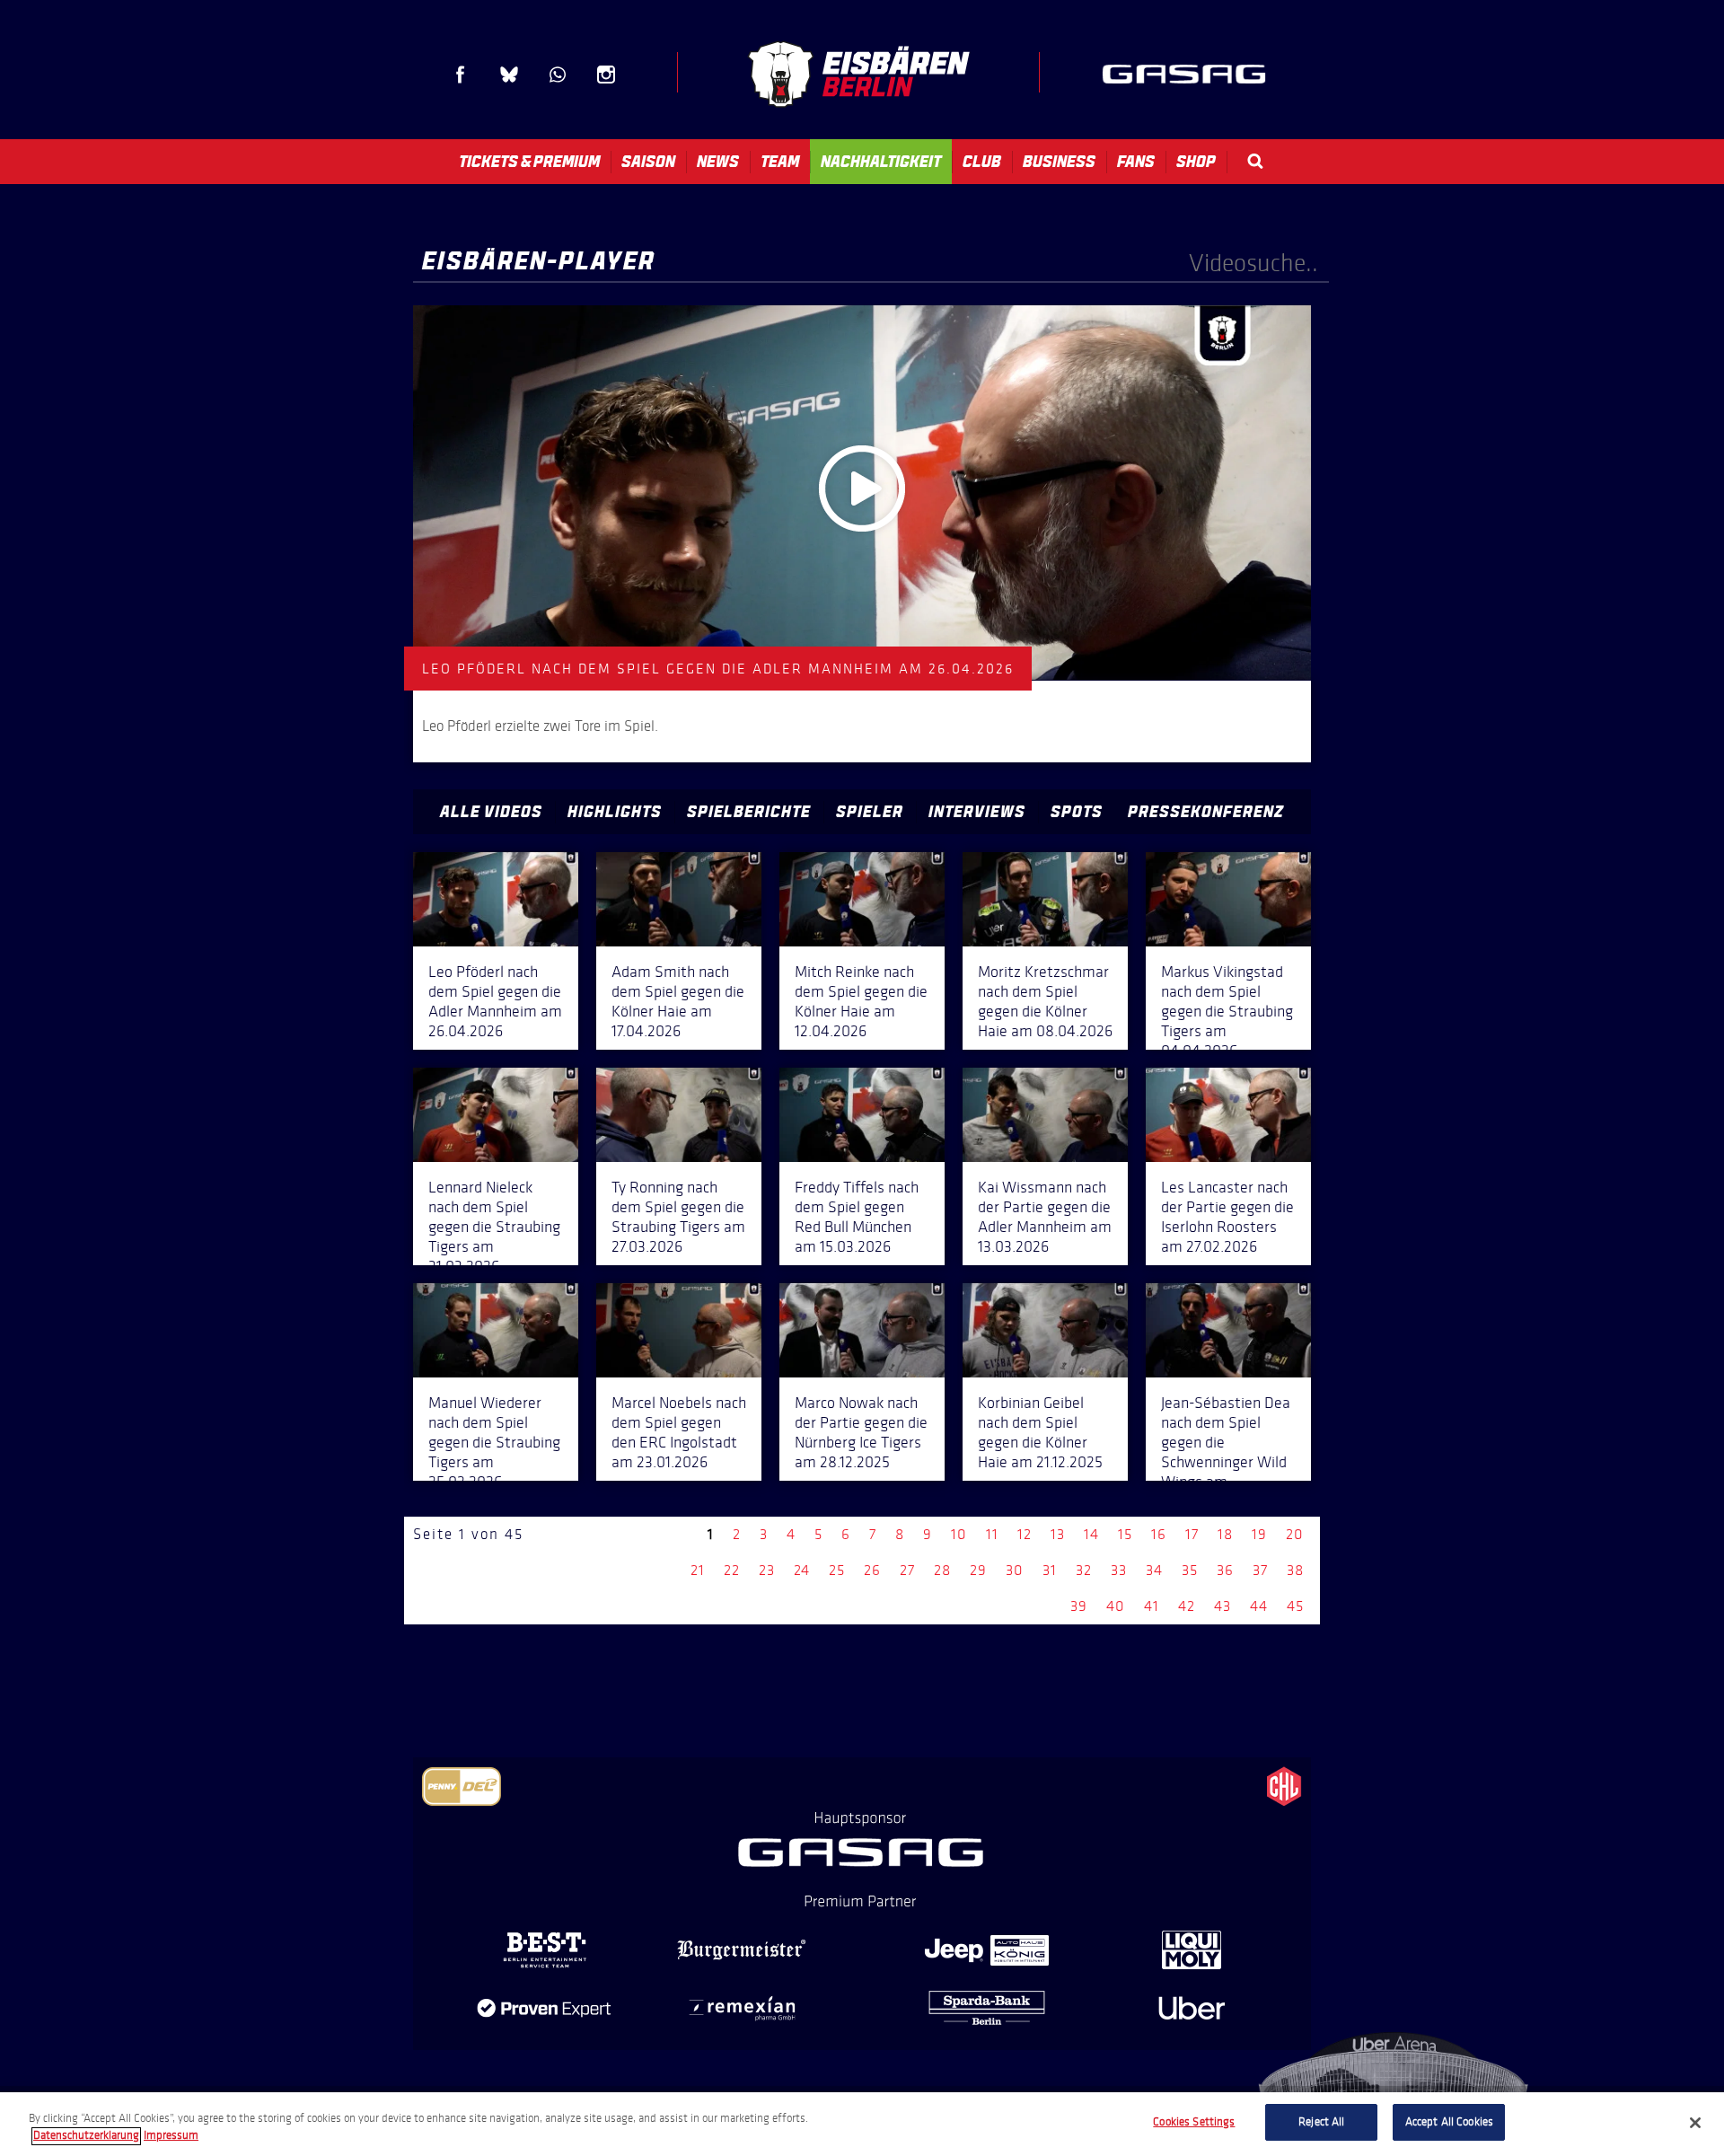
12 (1025, 1534)
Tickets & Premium (529, 162)
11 (992, 1534)
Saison (648, 162)
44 (1259, 1606)
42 (1187, 1606)
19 (1259, 1534)
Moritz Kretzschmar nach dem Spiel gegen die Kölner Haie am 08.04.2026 (1045, 1001)
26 (872, 1570)
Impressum (171, 2136)
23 (767, 1570)
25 (837, 1570)
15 (1125, 1534)
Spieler (870, 812)
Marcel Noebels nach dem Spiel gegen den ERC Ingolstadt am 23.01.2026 (679, 1432)
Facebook (461, 75)
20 (1295, 1534)
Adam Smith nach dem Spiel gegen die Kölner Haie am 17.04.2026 (678, 1001)
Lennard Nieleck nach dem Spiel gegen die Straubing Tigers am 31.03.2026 (494, 1227)
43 (1223, 1606)
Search (1255, 161)
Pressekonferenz (1206, 812)
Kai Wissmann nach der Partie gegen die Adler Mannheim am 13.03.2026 (1045, 1217)
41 (1152, 1606)
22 (732, 1570)
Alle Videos (491, 812)
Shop (1196, 162)
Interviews (977, 812)
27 (907, 1570)
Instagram (606, 75)
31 (1050, 1570)
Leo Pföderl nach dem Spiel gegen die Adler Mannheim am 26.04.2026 (495, 1001)
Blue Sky (509, 75)
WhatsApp (558, 75)
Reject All (1321, 2122)
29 (978, 1570)
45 (1295, 1606)
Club (982, 162)
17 (1192, 1534)
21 (698, 1570)
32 (1084, 1570)
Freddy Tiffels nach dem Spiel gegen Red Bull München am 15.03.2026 (857, 1217)
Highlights (615, 812)
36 (1225, 1570)
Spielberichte (749, 812)
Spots (1077, 812)
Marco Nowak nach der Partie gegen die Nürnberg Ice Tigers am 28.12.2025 (861, 1432)
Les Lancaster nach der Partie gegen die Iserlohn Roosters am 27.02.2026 (1227, 1217)
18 (1225, 1534)
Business (1059, 162)
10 (959, 1534)
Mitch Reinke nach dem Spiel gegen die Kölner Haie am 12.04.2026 (861, 1001)
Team (780, 162)
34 (1154, 1570)
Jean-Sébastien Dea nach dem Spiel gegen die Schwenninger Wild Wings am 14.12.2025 (1226, 1452)
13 (1058, 1534)
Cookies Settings (1194, 2122)
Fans (1136, 162)
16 (1159, 1534)
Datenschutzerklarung (86, 2136)
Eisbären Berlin (858, 74)
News (718, 162)
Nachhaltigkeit (881, 162)
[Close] (1695, 2123)
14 (1091, 1534)
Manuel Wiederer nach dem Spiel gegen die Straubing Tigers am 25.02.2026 (494, 1442)
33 (1119, 1570)
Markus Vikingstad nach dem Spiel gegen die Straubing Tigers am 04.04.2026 (1227, 1011)
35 (1190, 1570)
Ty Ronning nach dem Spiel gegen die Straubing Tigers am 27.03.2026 (678, 1217)
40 (1116, 1606)
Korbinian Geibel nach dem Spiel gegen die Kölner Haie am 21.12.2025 (1040, 1432)
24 (802, 1570)
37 (1260, 1570)
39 (1079, 1606)
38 (1295, 1570)
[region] (862, 2124)
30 (1015, 1570)
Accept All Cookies (1449, 2122)
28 (942, 1570)
